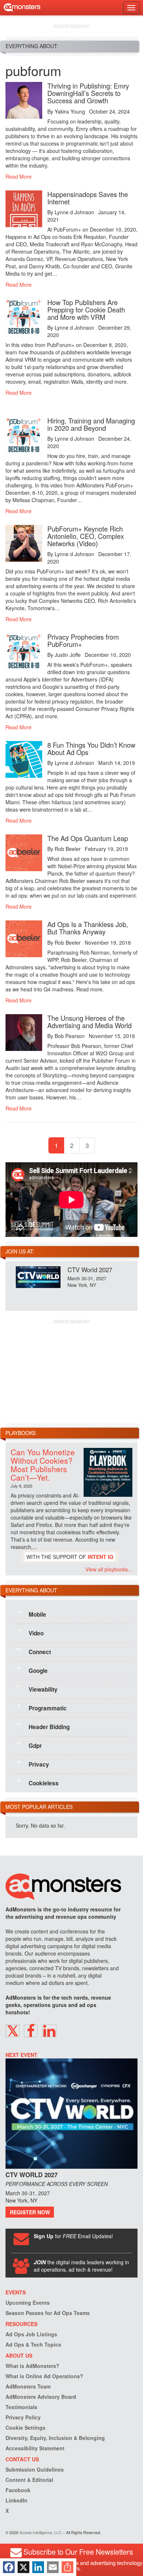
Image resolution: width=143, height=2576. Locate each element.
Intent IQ (100, 1557)
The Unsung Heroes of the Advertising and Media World (89, 1022)
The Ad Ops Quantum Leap (88, 838)
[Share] (67, 2567)
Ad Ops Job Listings (31, 2334)
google (32, 1670)
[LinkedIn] (38, 2567)
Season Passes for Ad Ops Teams (48, 2313)
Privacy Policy (23, 2417)
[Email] (53, 2567)
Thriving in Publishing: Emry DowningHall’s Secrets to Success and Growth (88, 93)
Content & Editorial (29, 2480)
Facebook (18, 2490)
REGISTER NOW (30, 2212)
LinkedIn (16, 2500)
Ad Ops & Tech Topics (33, 2344)
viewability (37, 1689)
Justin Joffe (68, 655)
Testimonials (21, 2407)
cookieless (38, 1782)
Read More (19, 176)
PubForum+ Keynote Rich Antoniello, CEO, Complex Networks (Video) (86, 536)
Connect (34, 1651)
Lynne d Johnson (74, 212)
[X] (23, 2567)
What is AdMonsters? (32, 2366)
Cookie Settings (25, 2427)
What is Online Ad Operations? (44, 2376)
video (31, 1632)
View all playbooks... (109, 1569)
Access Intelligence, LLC (41, 2532)
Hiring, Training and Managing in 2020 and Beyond (91, 424)
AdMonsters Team (28, 2386)
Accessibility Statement (35, 2448)
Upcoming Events (28, 2303)
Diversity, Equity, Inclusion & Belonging (55, 2438)
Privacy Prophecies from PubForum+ (83, 640)
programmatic (42, 1707)
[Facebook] (9, 2567)
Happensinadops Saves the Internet (88, 198)
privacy (33, 1764)
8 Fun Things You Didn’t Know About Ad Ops (91, 748)
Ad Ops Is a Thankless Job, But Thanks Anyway (88, 928)
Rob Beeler (68, 849)
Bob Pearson (70, 1036)
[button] (12, 2031)
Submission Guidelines (35, 2469)
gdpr (29, 1745)
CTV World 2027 (90, 1269)
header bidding (43, 1726)
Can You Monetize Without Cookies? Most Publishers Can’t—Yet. (43, 1465)
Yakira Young (70, 111)
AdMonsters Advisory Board (41, 2397)
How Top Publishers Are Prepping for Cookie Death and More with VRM (86, 310)
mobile (32, 1614)
